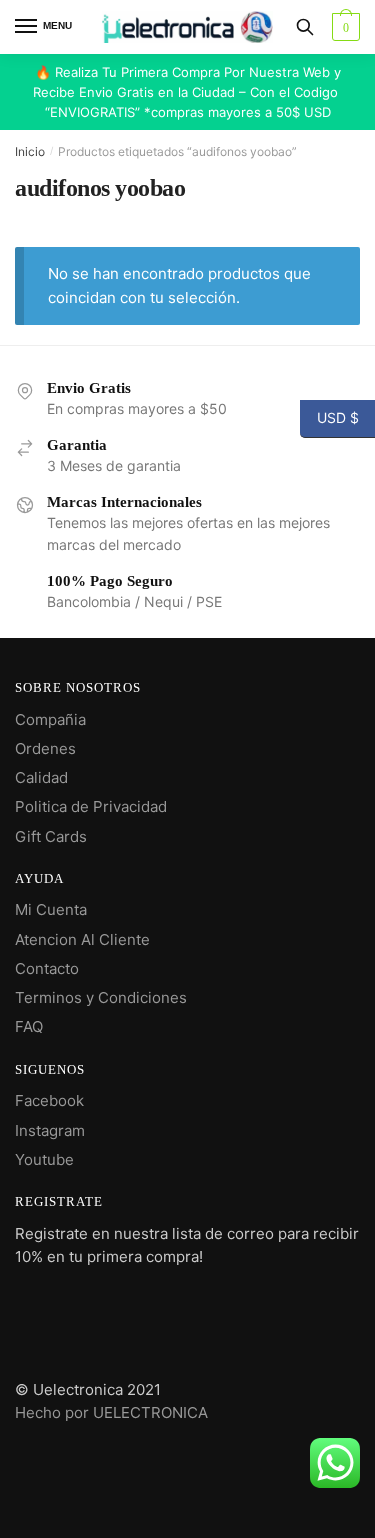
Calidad (41, 777)
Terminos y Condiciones (101, 997)
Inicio (30, 151)
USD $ (329, 417)
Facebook (49, 1100)
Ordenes (45, 748)
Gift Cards (51, 836)
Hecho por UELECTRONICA (111, 1412)
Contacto (47, 968)
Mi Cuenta (51, 909)
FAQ (29, 1026)
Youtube (44, 1159)
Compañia (50, 719)
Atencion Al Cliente (82, 939)
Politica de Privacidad (91, 806)
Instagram (50, 1130)
